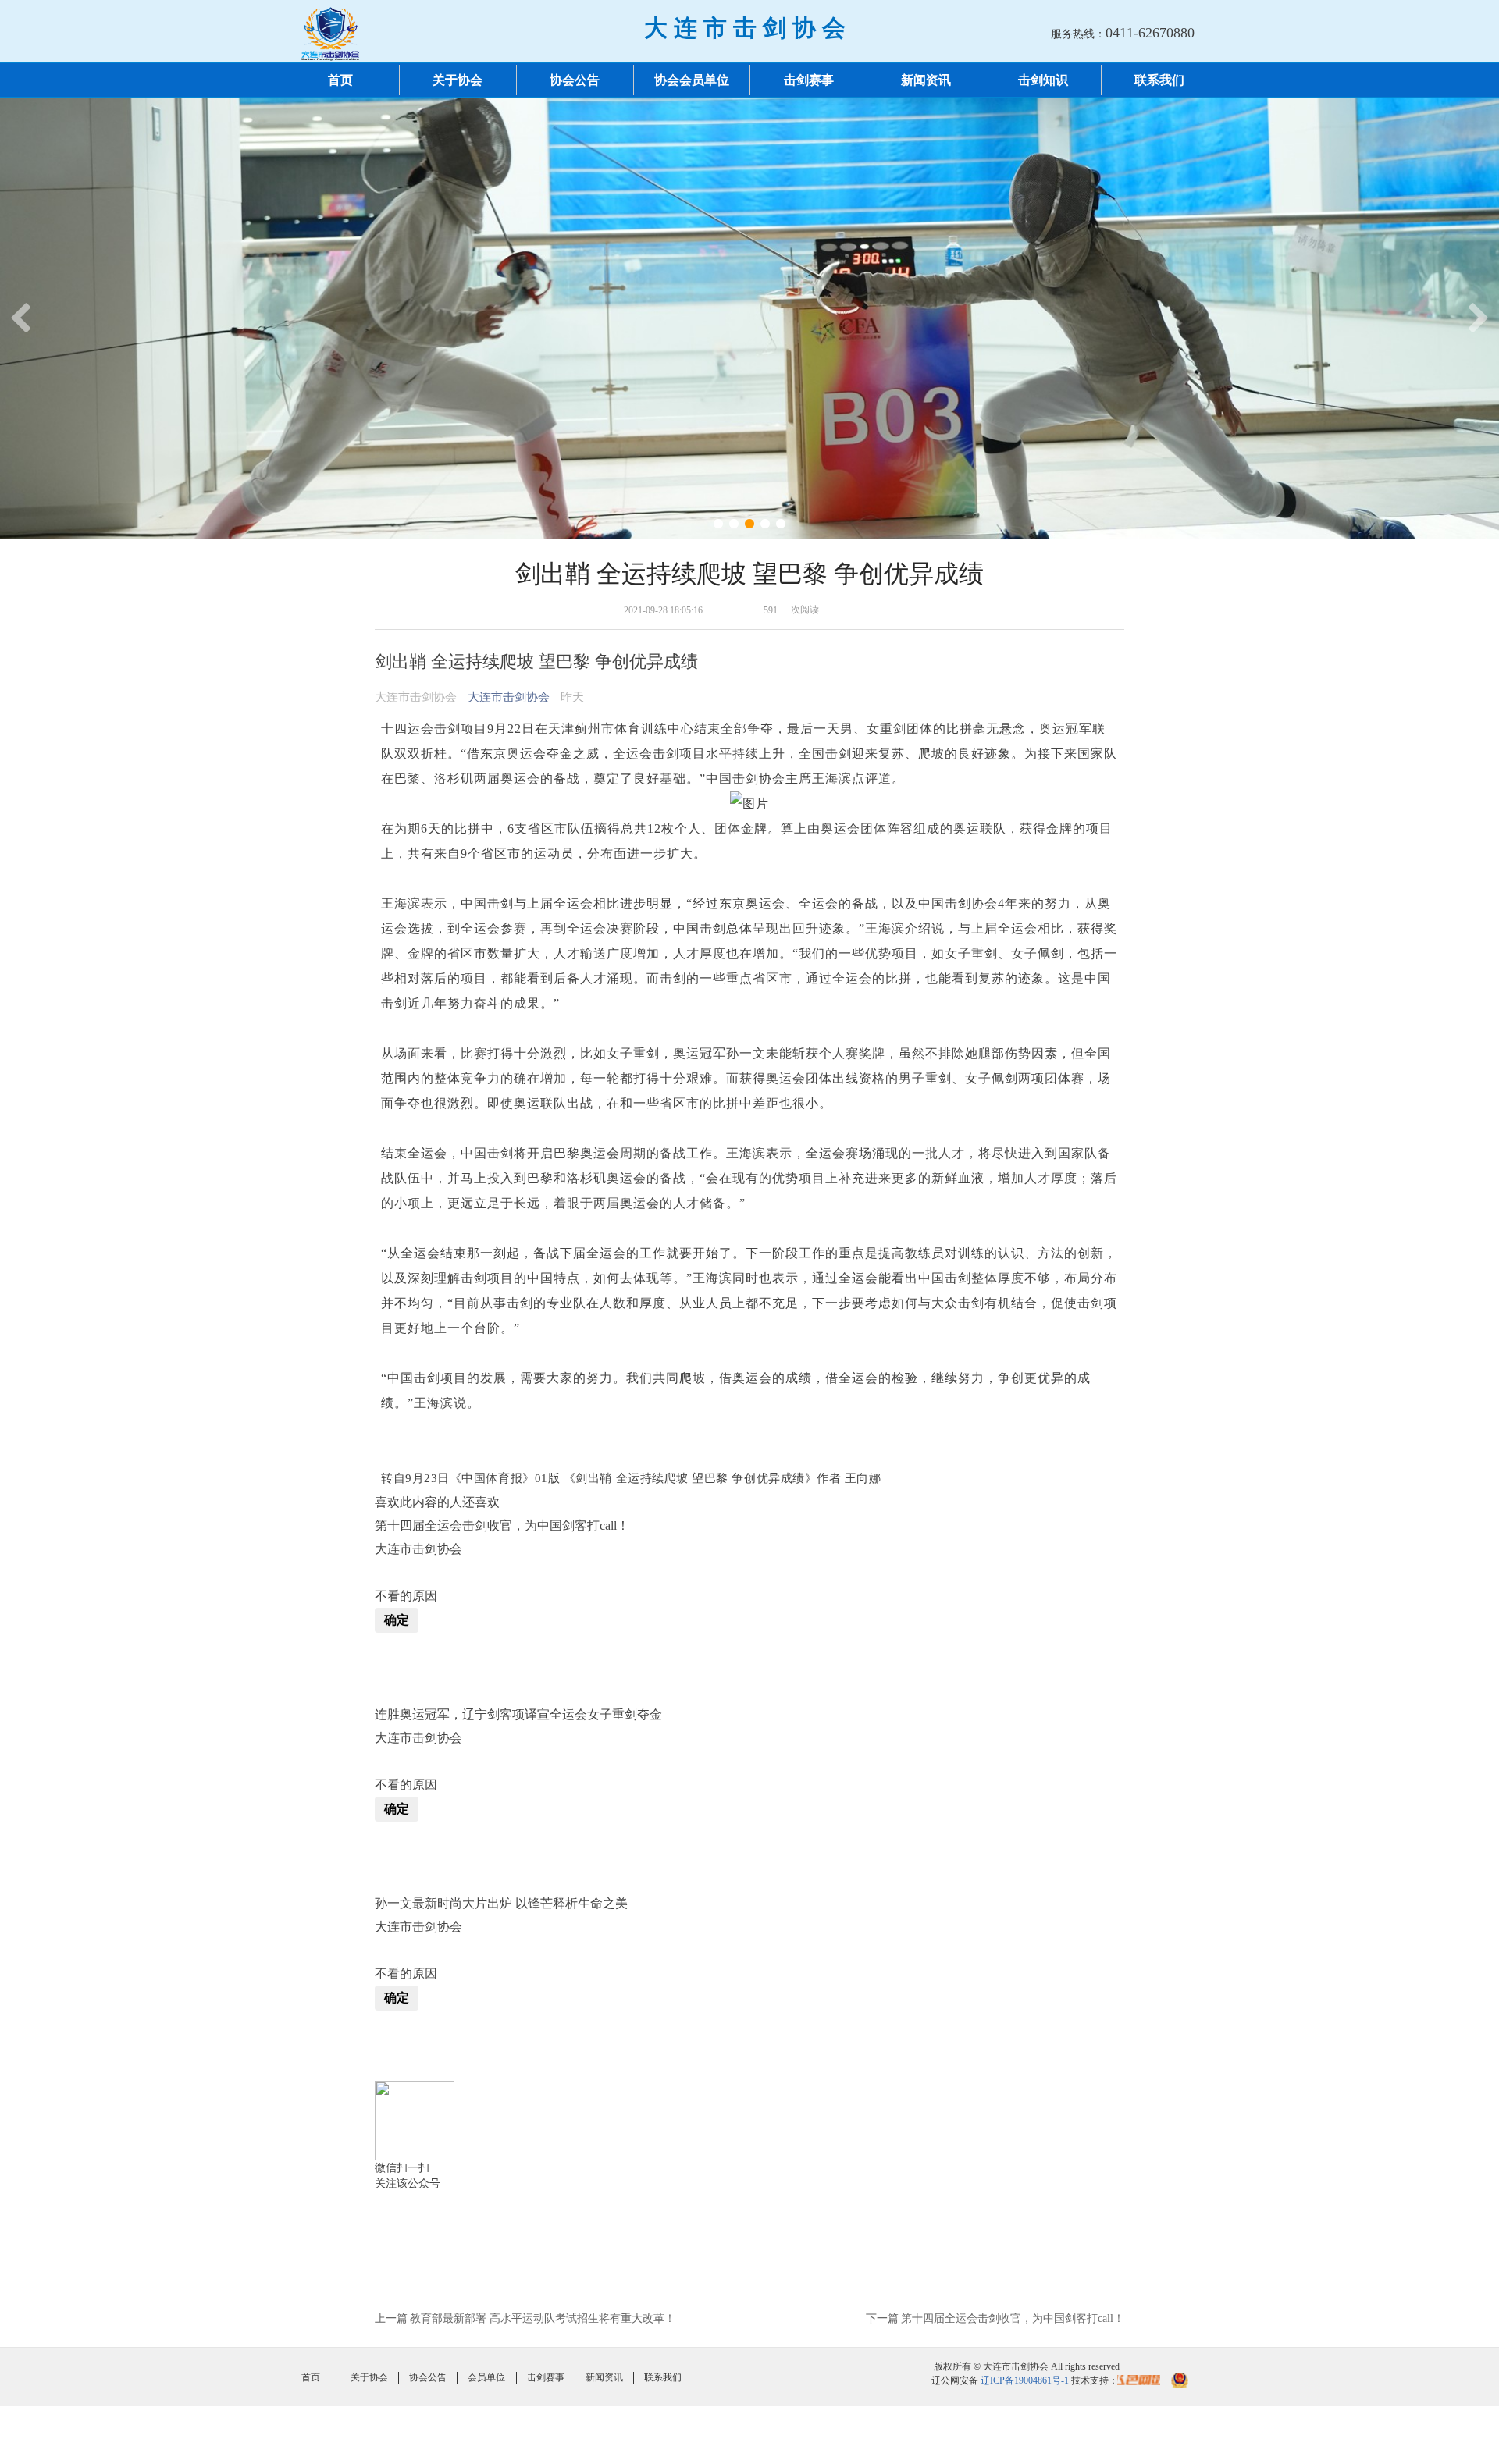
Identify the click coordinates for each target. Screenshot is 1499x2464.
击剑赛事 (809, 80)
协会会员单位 (692, 80)
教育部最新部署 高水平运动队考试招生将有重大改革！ (543, 2318)
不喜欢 (383, 1573)
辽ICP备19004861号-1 (1025, 2380)
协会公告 (575, 80)
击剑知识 (1043, 80)
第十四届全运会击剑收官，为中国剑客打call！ (1013, 2318)
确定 (397, 1620)
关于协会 (458, 80)
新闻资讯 (926, 80)
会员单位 (486, 2377)
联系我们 (1159, 80)
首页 (340, 80)
